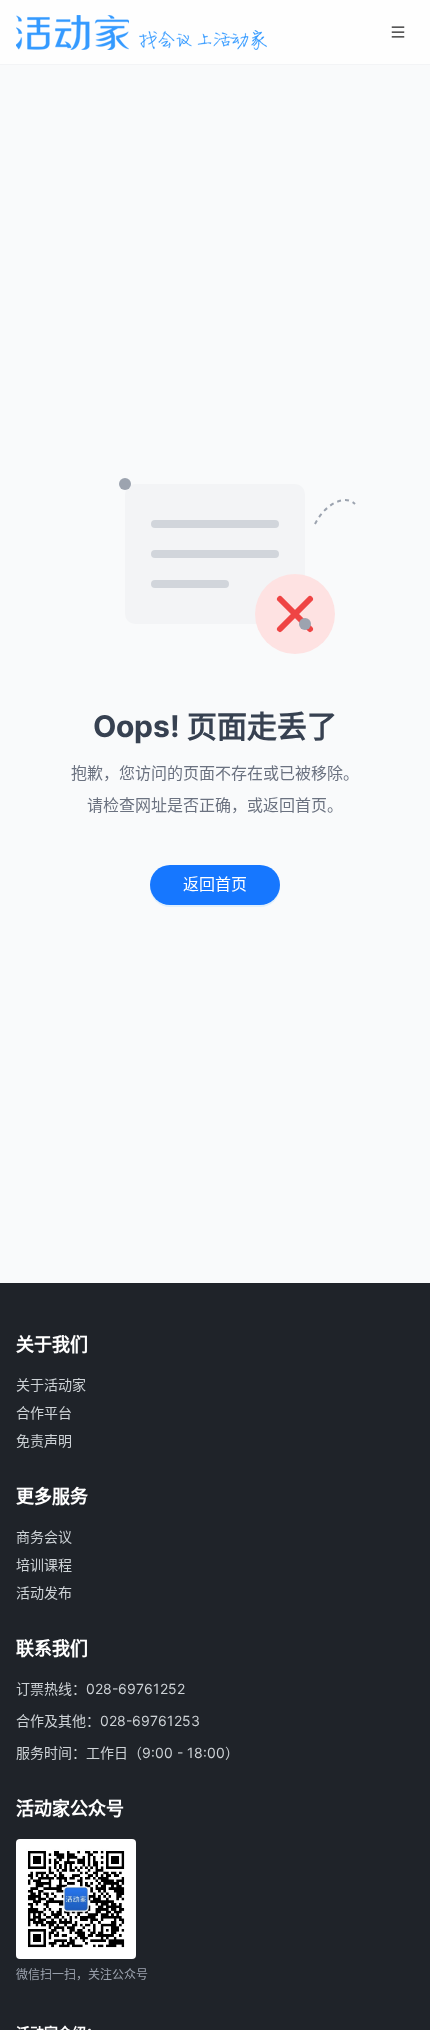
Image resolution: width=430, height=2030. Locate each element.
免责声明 (44, 1440)
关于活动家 (51, 1384)
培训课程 (44, 1564)
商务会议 (44, 1536)
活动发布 (44, 1592)
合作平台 (44, 1412)
